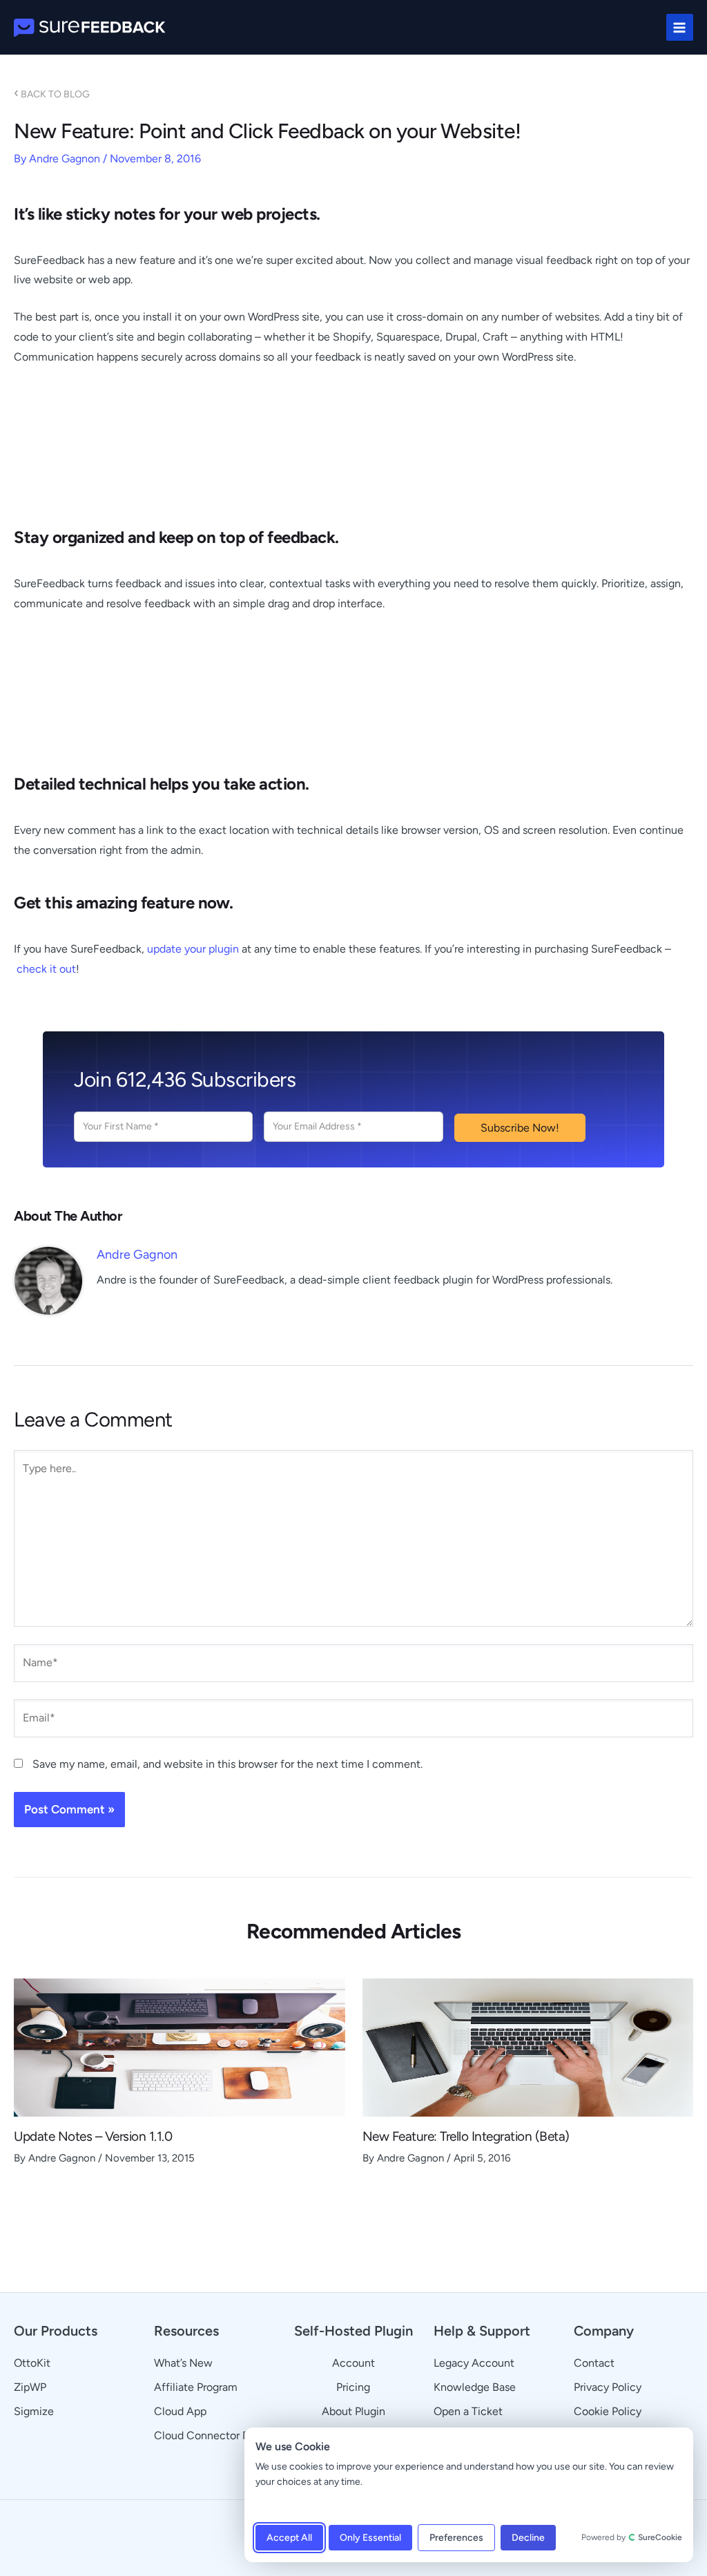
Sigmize (34, 2411)
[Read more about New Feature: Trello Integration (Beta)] (528, 2047)
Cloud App (180, 2411)
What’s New (183, 2363)
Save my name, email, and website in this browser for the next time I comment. (227, 1764)
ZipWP (30, 2387)
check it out (46, 969)
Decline (528, 2538)
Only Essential (370, 2538)
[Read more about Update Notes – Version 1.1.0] (180, 2047)
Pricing (353, 2387)
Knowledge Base (475, 2387)
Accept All (289, 2538)
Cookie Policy (608, 2411)
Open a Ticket (468, 2411)
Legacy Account (474, 2363)
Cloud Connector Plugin (213, 2435)
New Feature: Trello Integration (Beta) (466, 2136)
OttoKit (32, 2363)
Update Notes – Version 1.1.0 (93, 2136)
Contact (594, 2363)
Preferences (456, 2538)
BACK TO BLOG (52, 94)
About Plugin (353, 2411)
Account (353, 2363)
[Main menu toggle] (680, 27)
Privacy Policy (608, 2387)
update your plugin (193, 949)
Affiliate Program (196, 2387)
